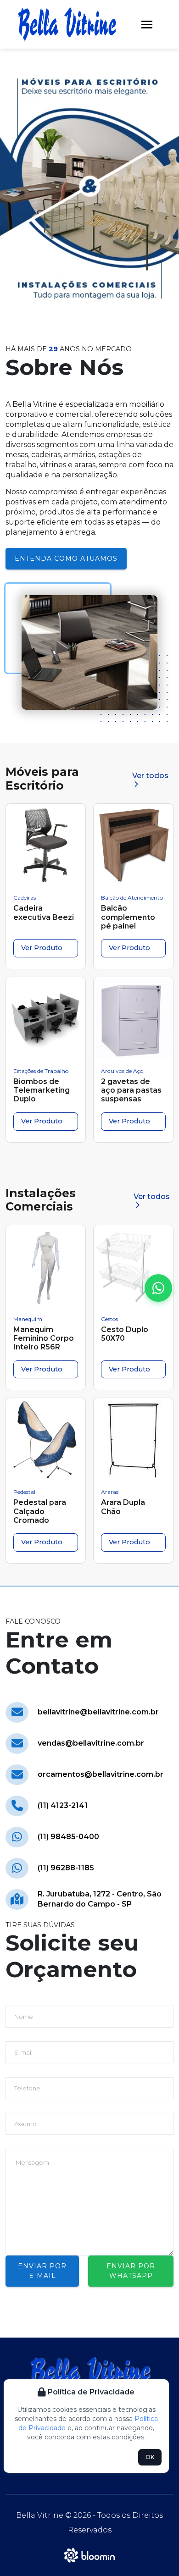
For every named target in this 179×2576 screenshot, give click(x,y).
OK (150, 2457)
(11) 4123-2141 (63, 1805)
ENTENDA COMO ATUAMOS (66, 558)
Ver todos (150, 776)
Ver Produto (42, 948)
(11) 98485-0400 (68, 1837)
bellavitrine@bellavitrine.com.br (98, 1712)
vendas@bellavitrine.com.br (91, 1743)
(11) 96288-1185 (66, 1868)
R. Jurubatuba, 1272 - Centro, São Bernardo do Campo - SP (100, 1899)
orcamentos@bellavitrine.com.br (101, 1774)
